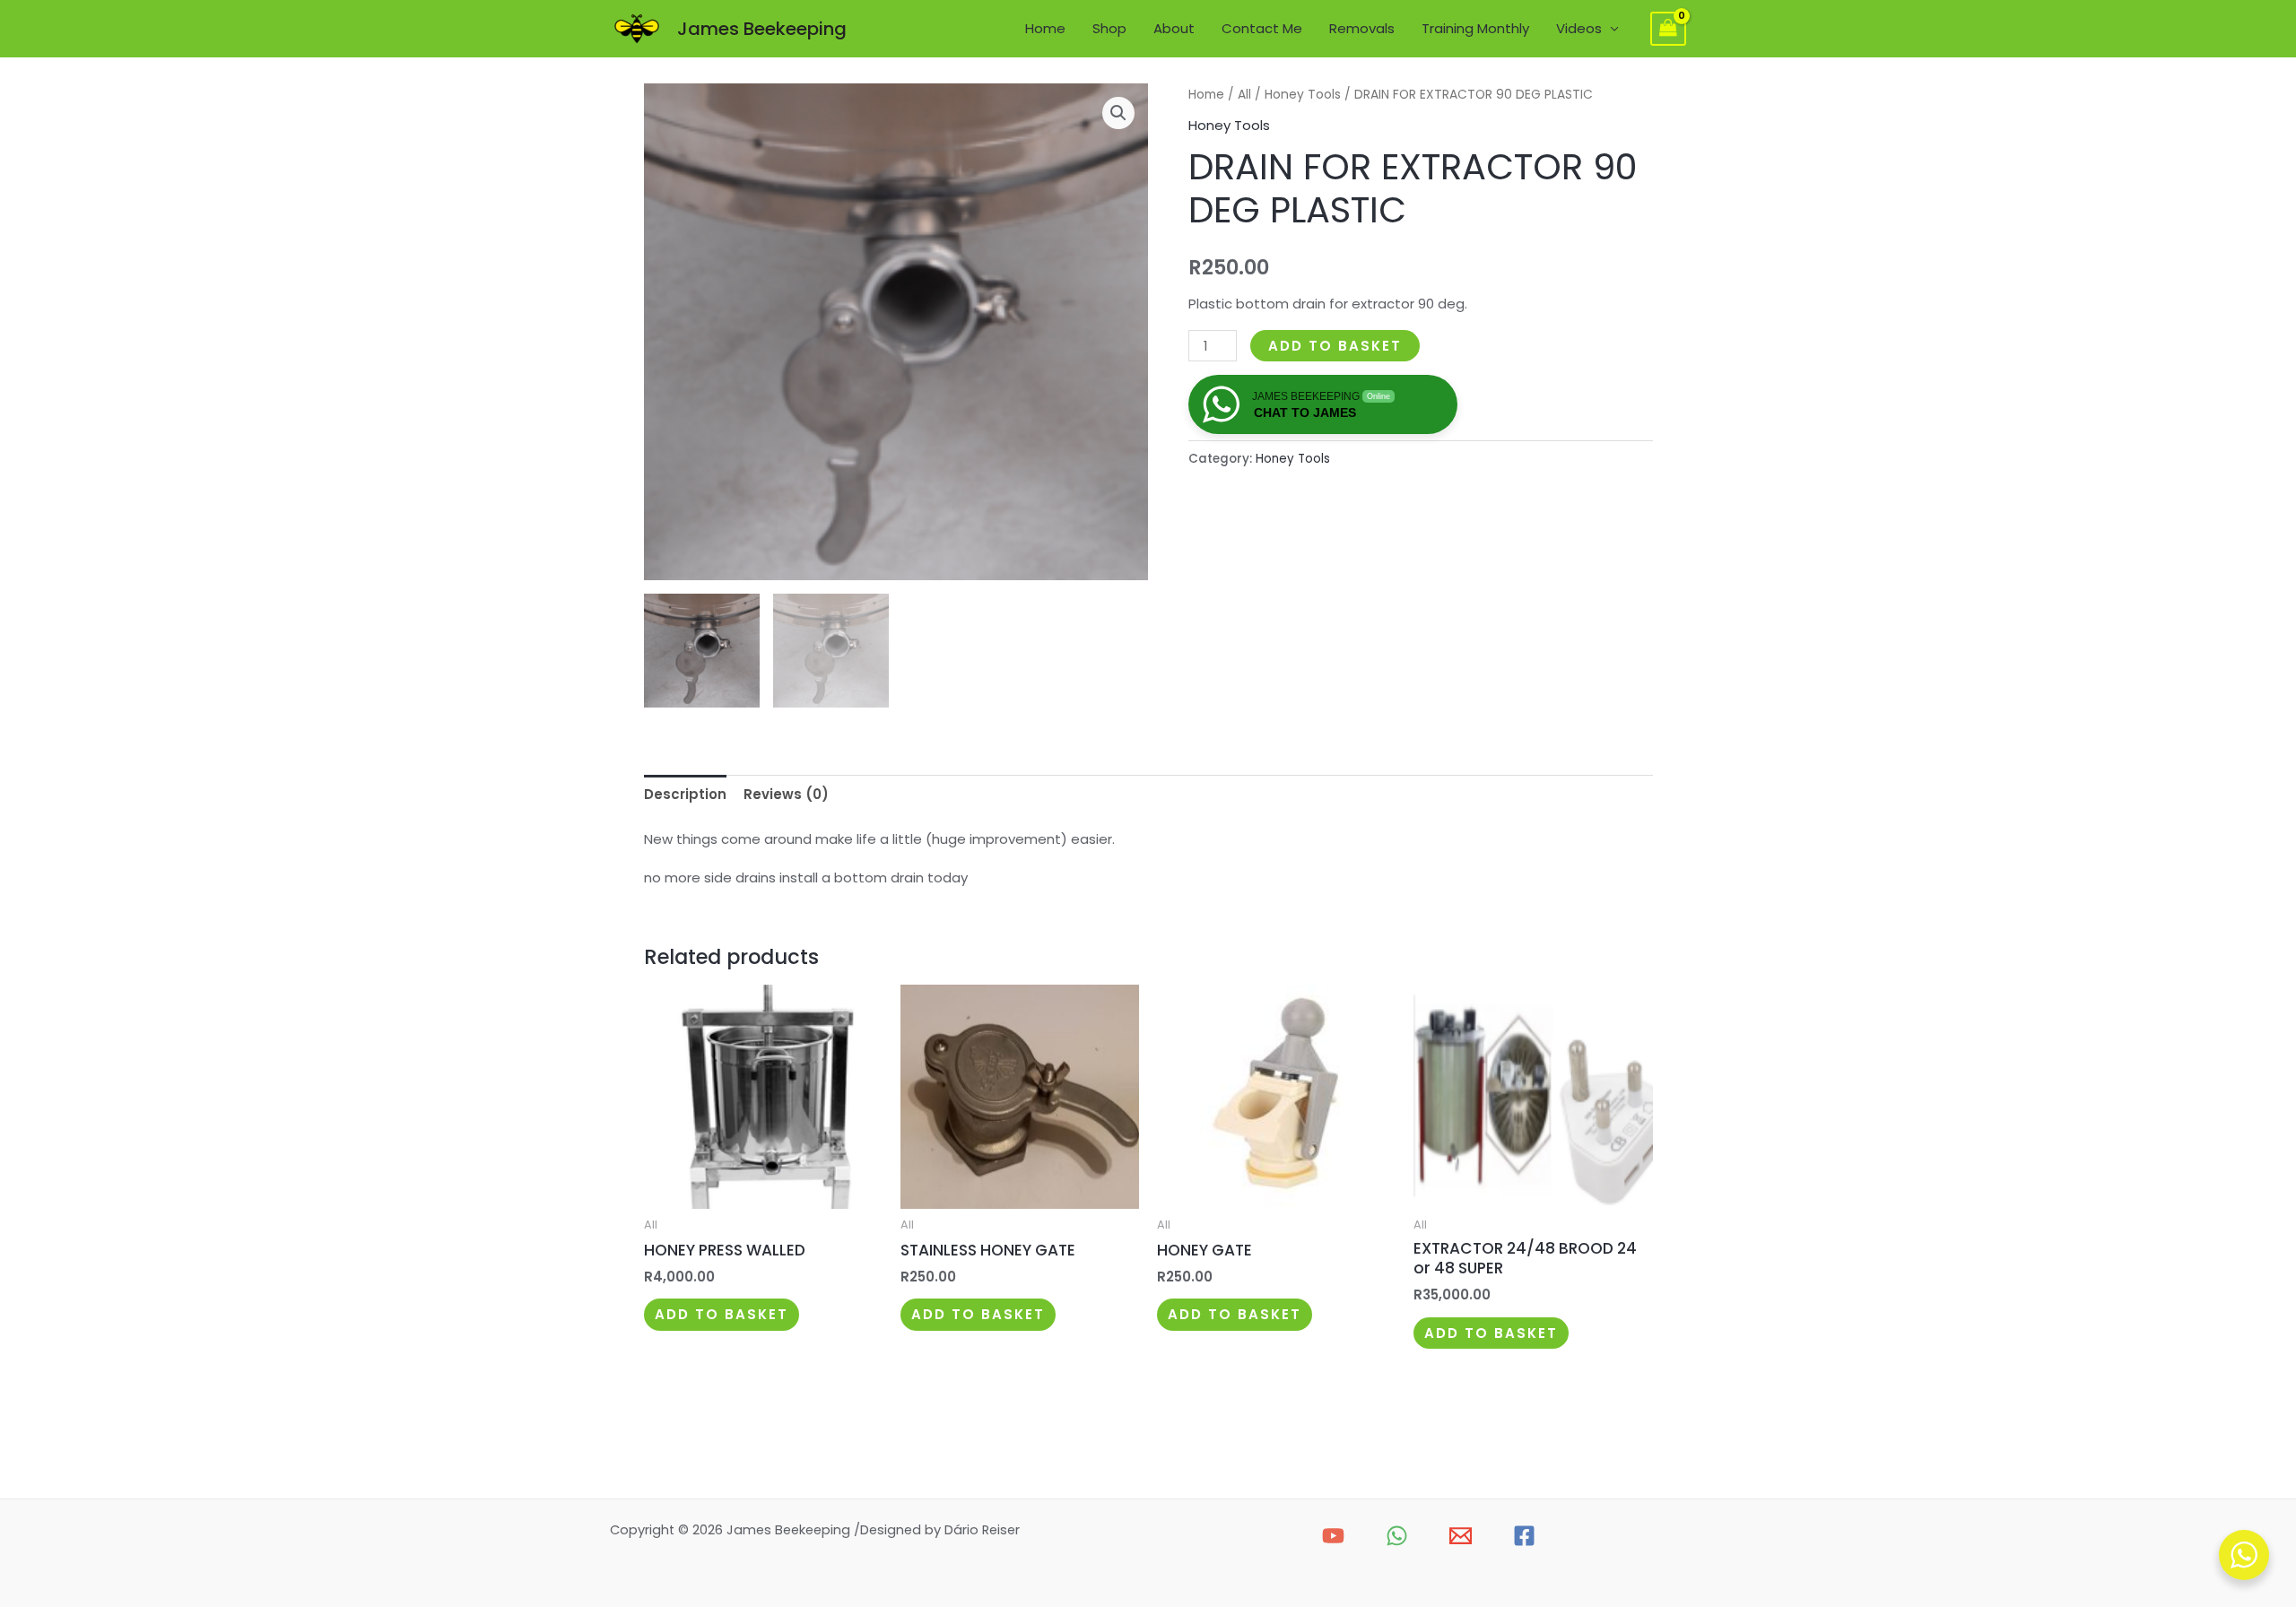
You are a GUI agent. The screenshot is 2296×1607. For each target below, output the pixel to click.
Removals (1362, 28)
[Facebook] (1524, 1536)
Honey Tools (1303, 95)
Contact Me (1262, 28)
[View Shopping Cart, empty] (1668, 29)
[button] (1118, 113)
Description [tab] (685, 794)
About (1174, 28)
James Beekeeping (762, 29)
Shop (1109, 28)
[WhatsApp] (1397, 1536)
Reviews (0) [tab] (786, 794)
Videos (1579, 28)
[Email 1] (1461, 1536)
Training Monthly (1475, 28)
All (1244, 95)
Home (1045, 28)
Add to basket (1335, 346)
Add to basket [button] (722, 1314)
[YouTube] (1333, 1536)
